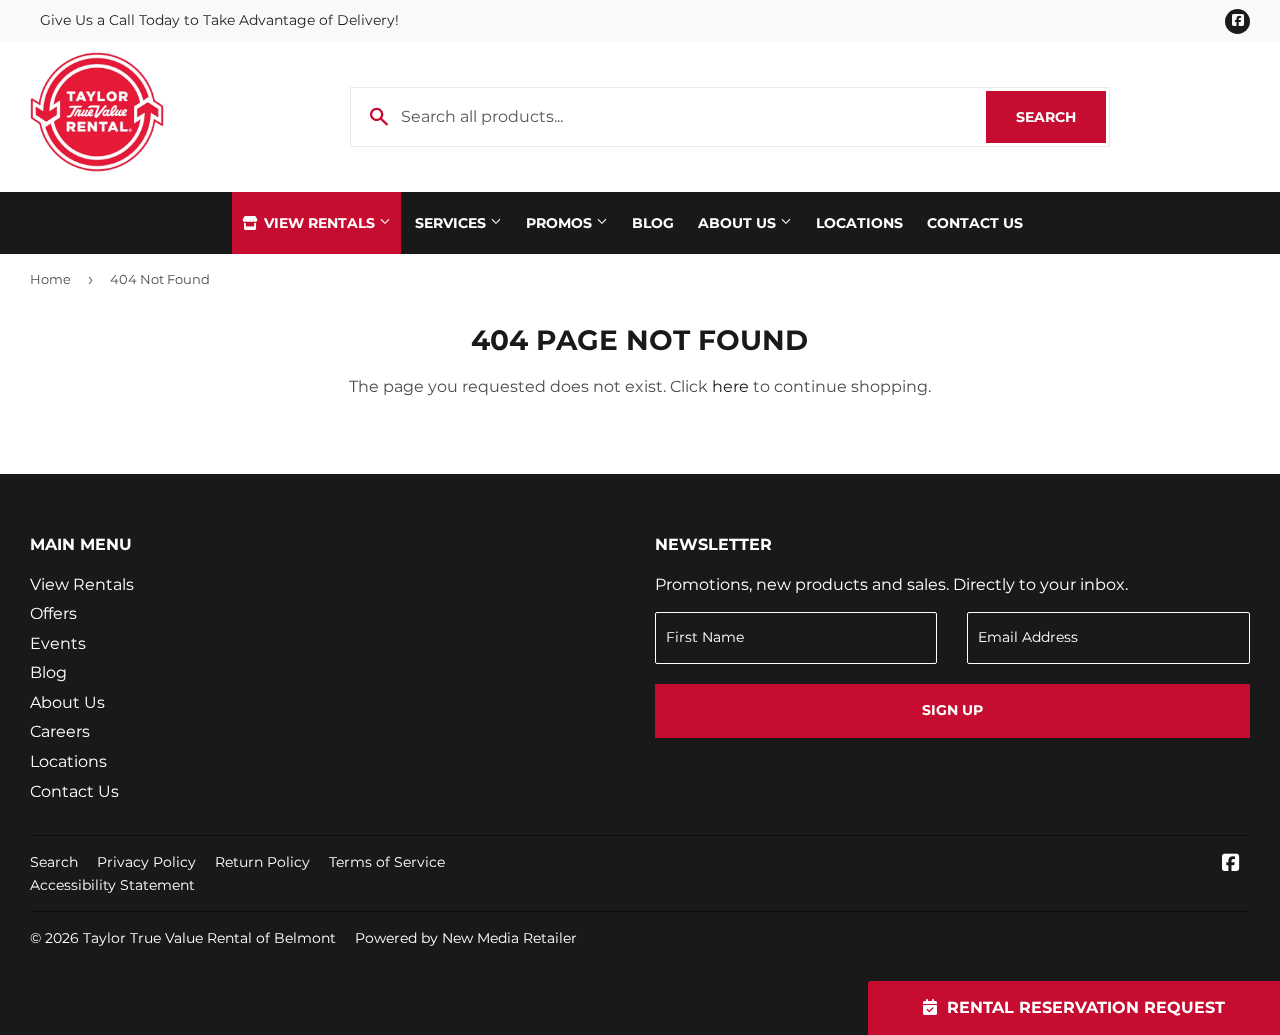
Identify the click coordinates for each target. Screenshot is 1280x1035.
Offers (53, 613)
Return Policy (262, 862)
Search (1061, 117)
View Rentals (319, 223)
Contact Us (975, 223)
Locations (859, 223)
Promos (561, 223)
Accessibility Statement (112, 885)
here (730, 386)
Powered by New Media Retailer (466, 938)
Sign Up (952, 710)
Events (58, 643)
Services (452, 223)
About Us (739, 223)
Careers (60, 731)
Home (50, 279)
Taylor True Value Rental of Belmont (209, 938)
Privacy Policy (146, 862)
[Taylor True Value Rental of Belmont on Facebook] (1231, 864)
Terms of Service (387, 862)
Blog (653, 223)
